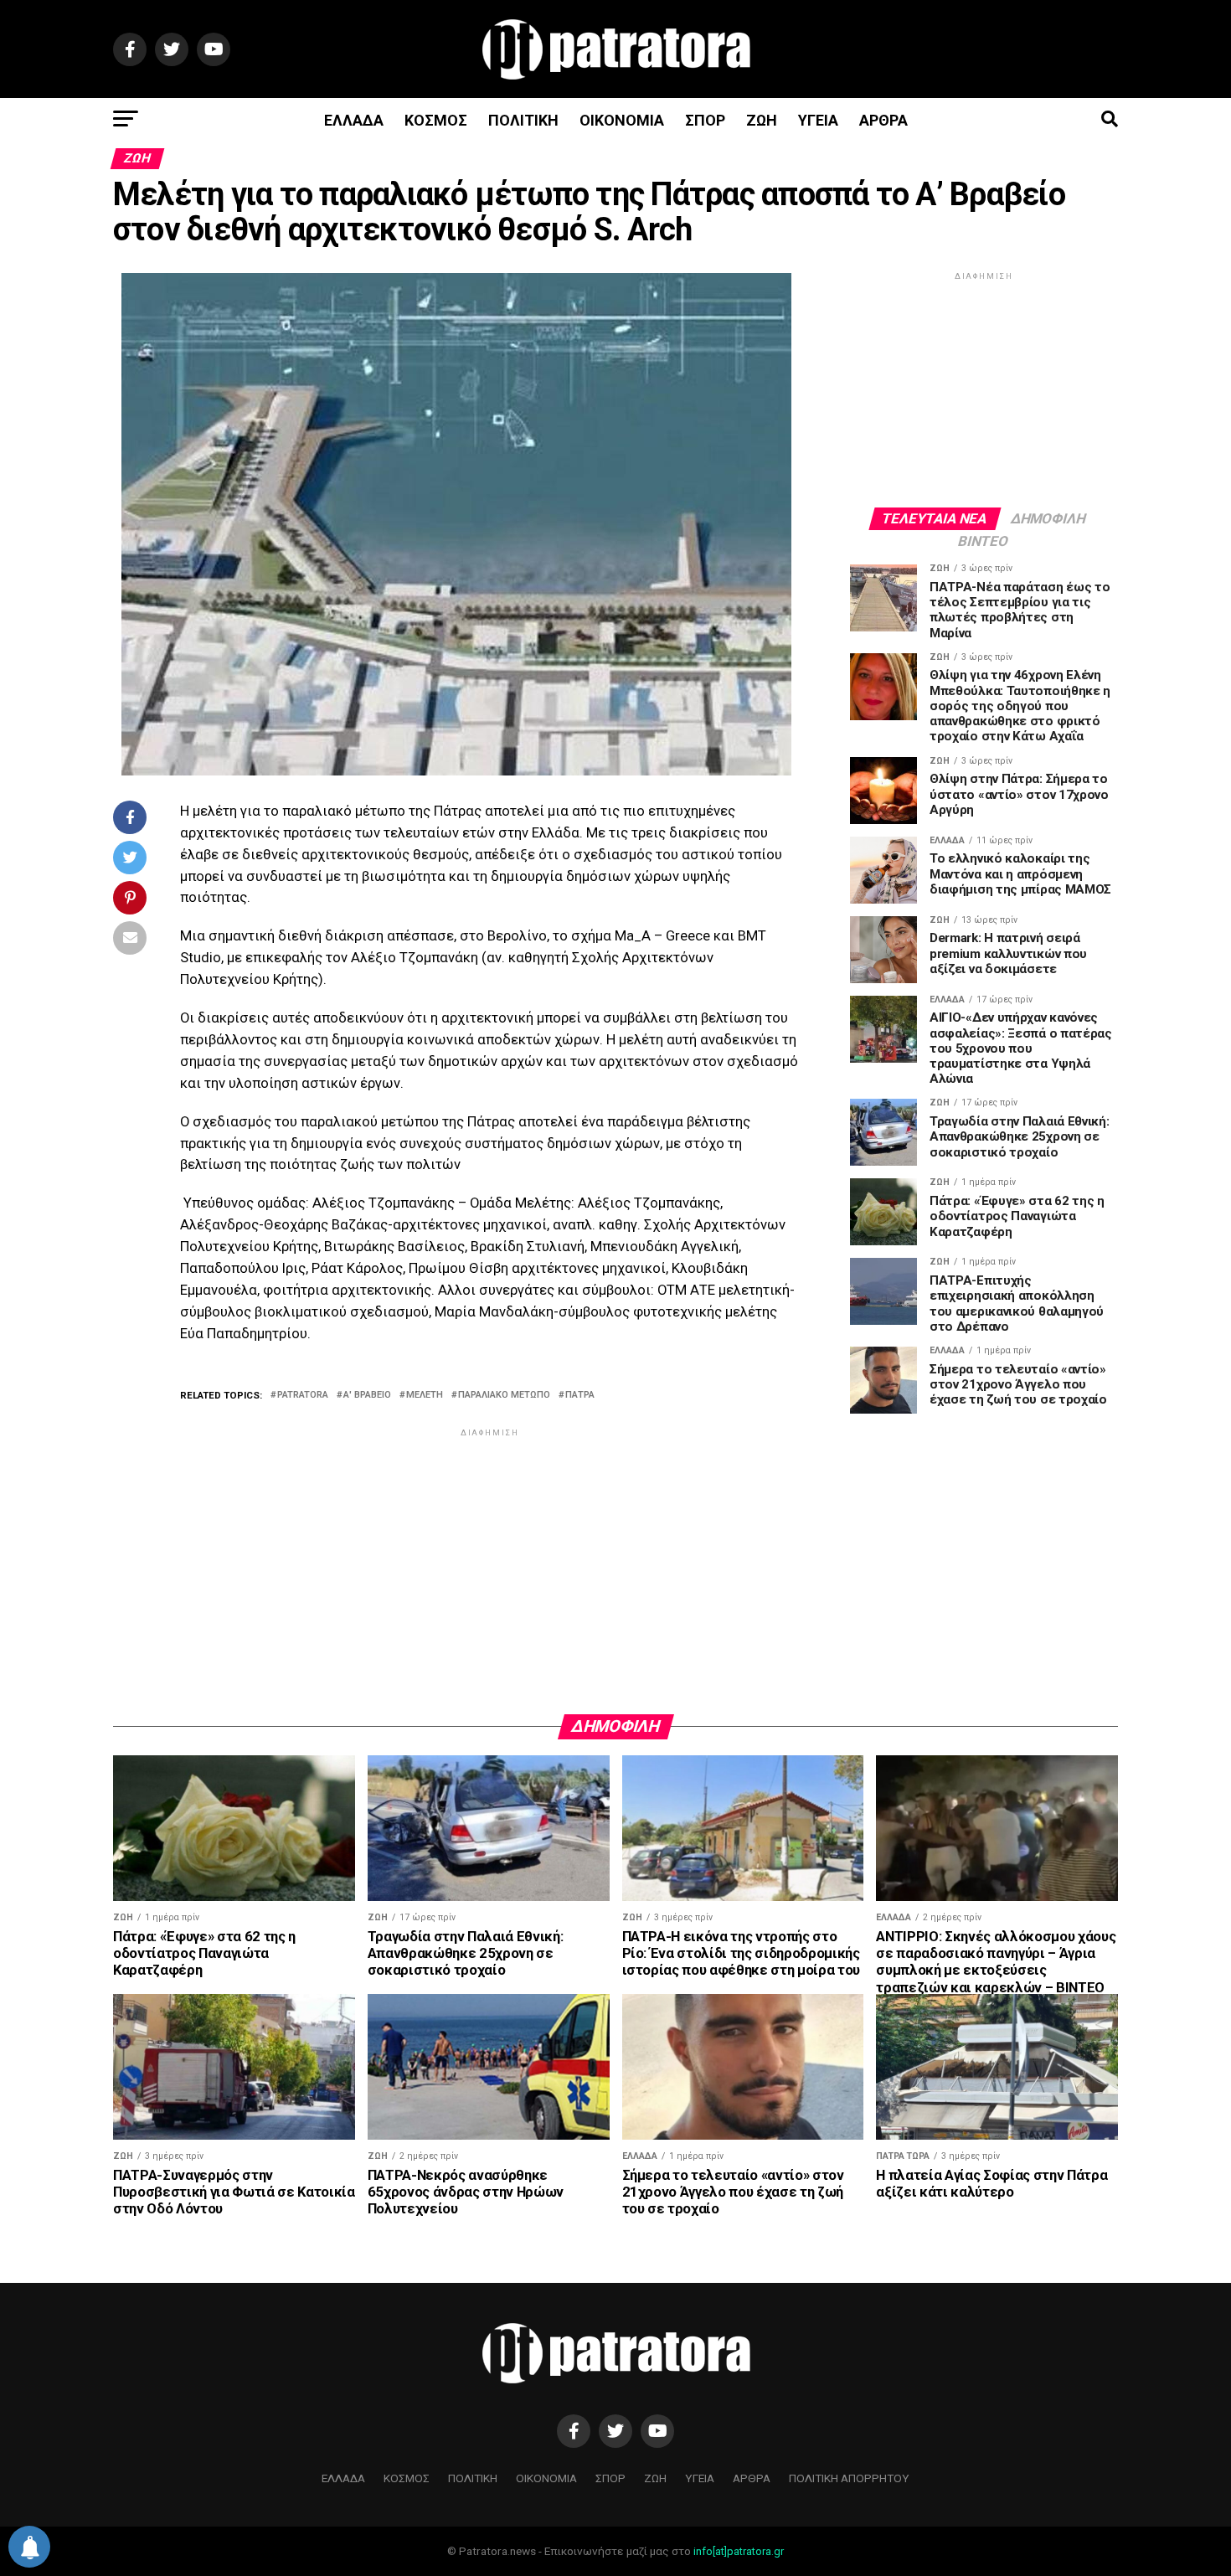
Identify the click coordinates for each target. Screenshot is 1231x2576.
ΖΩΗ (762, 120)
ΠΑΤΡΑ (580, 1396)
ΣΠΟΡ (705, 120)
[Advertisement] (490, 1558)
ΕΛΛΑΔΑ (354, 120)
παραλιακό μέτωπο (504, 1396)
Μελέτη (425, 1396)
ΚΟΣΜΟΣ (436, 120)
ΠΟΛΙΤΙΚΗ (523, 120)
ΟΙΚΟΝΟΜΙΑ (622, 120)
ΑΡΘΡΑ (883, 120)
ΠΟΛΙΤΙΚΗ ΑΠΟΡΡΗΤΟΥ (849, 2478)
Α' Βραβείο (367, 1396)
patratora (303, 1396)
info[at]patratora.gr (739, 2551)
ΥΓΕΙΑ (818, 120)
